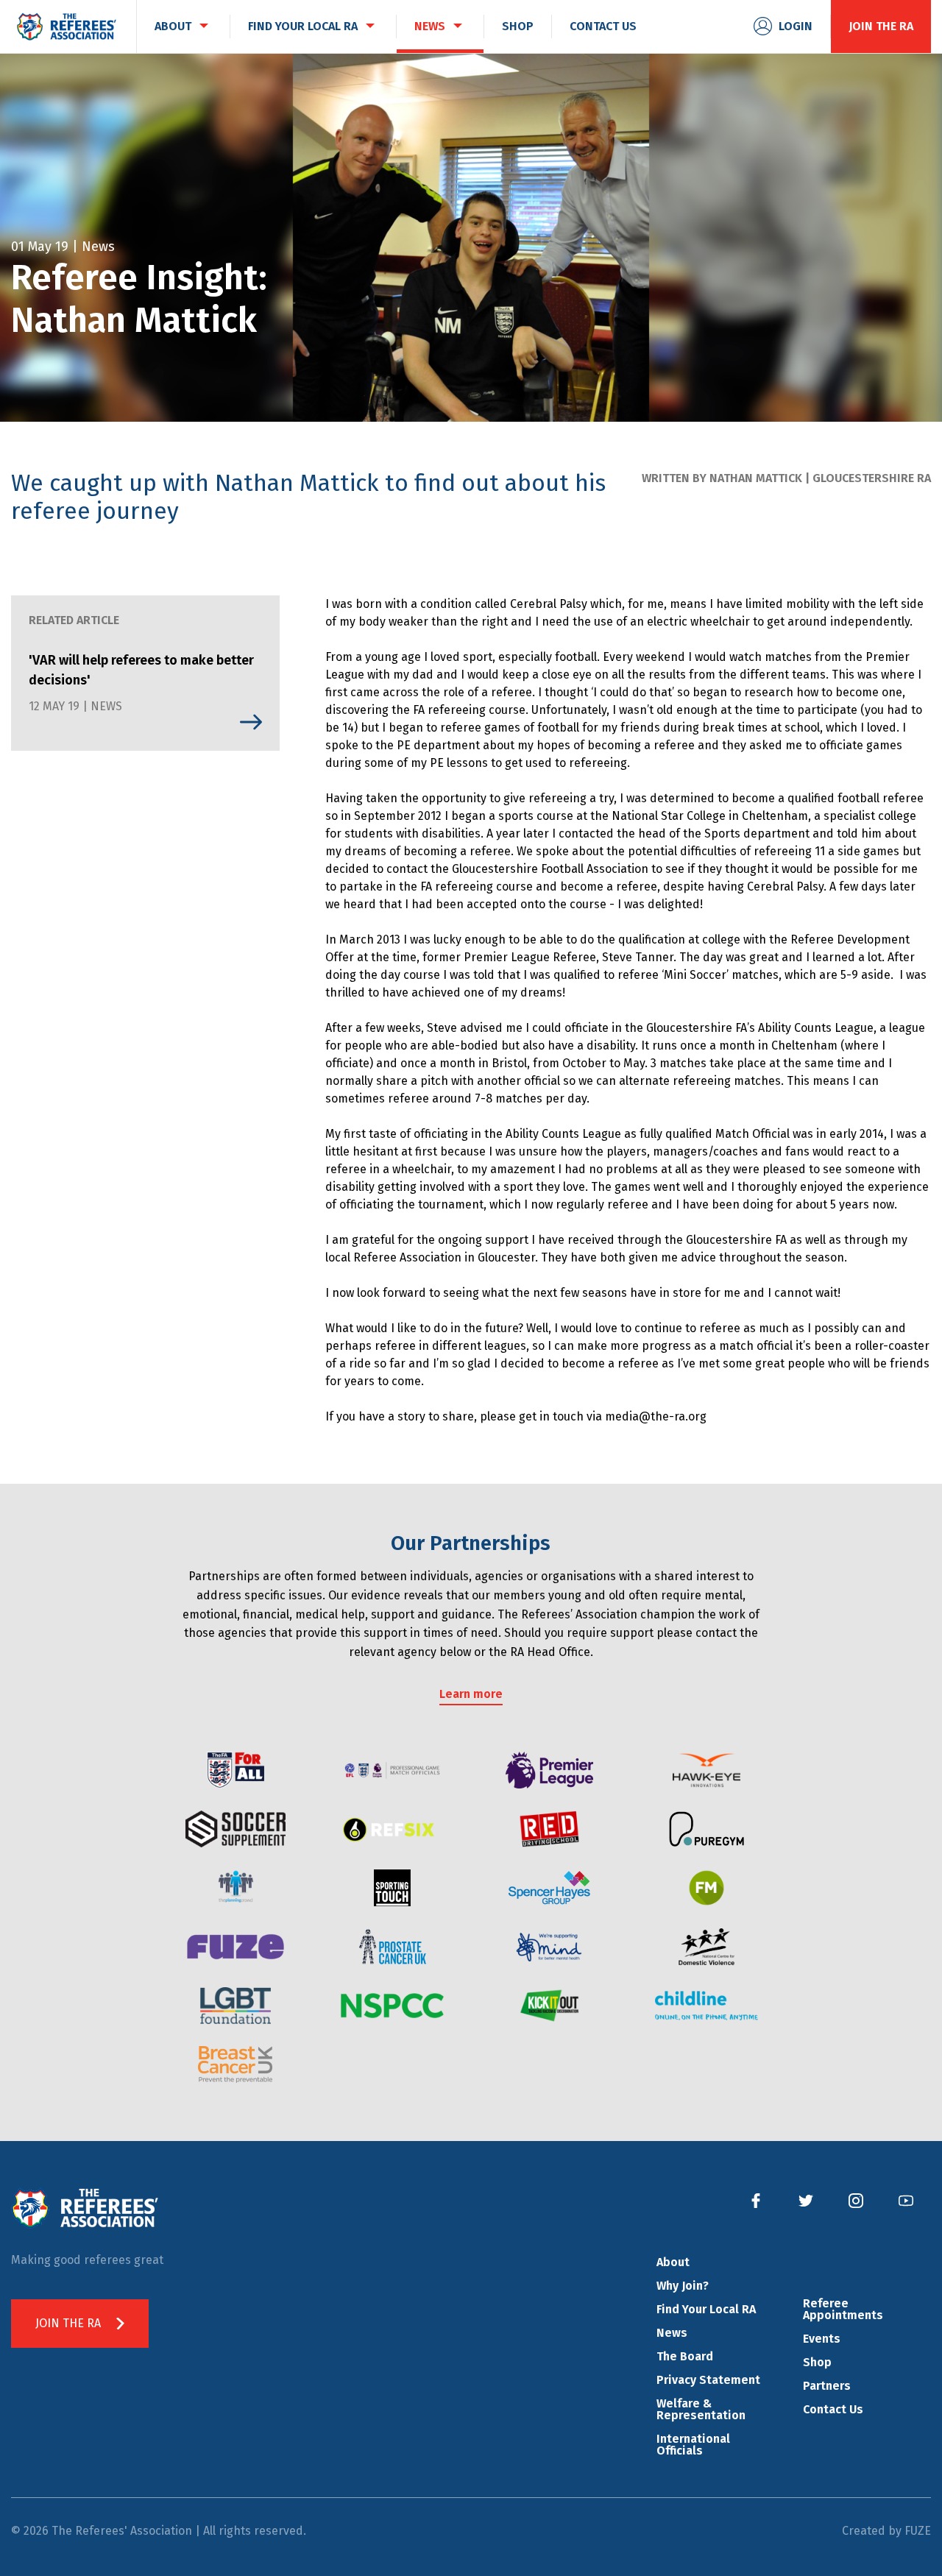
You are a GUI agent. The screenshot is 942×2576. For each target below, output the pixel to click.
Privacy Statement (708, 2380)
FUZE (918, 2531)
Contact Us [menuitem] (603, 26)
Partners (827, 2386)
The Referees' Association (66, 26)
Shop (817, 2362)
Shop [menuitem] (518, 26)
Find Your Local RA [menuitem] (303, 26)
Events (822, 2339)
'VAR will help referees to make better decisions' (141, 670)
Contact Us (833, 2409)
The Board (685, 2356)
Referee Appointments (843, 2309)
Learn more (471, 1694)
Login (796, 26)
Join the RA (881, 26)
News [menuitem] (430, 26)
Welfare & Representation (701, 2409)
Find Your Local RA (706, 2309)
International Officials (693, 2445)
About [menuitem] (173, 26)
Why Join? (683, 2286)
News (672, 2333)
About (673, 2262)
